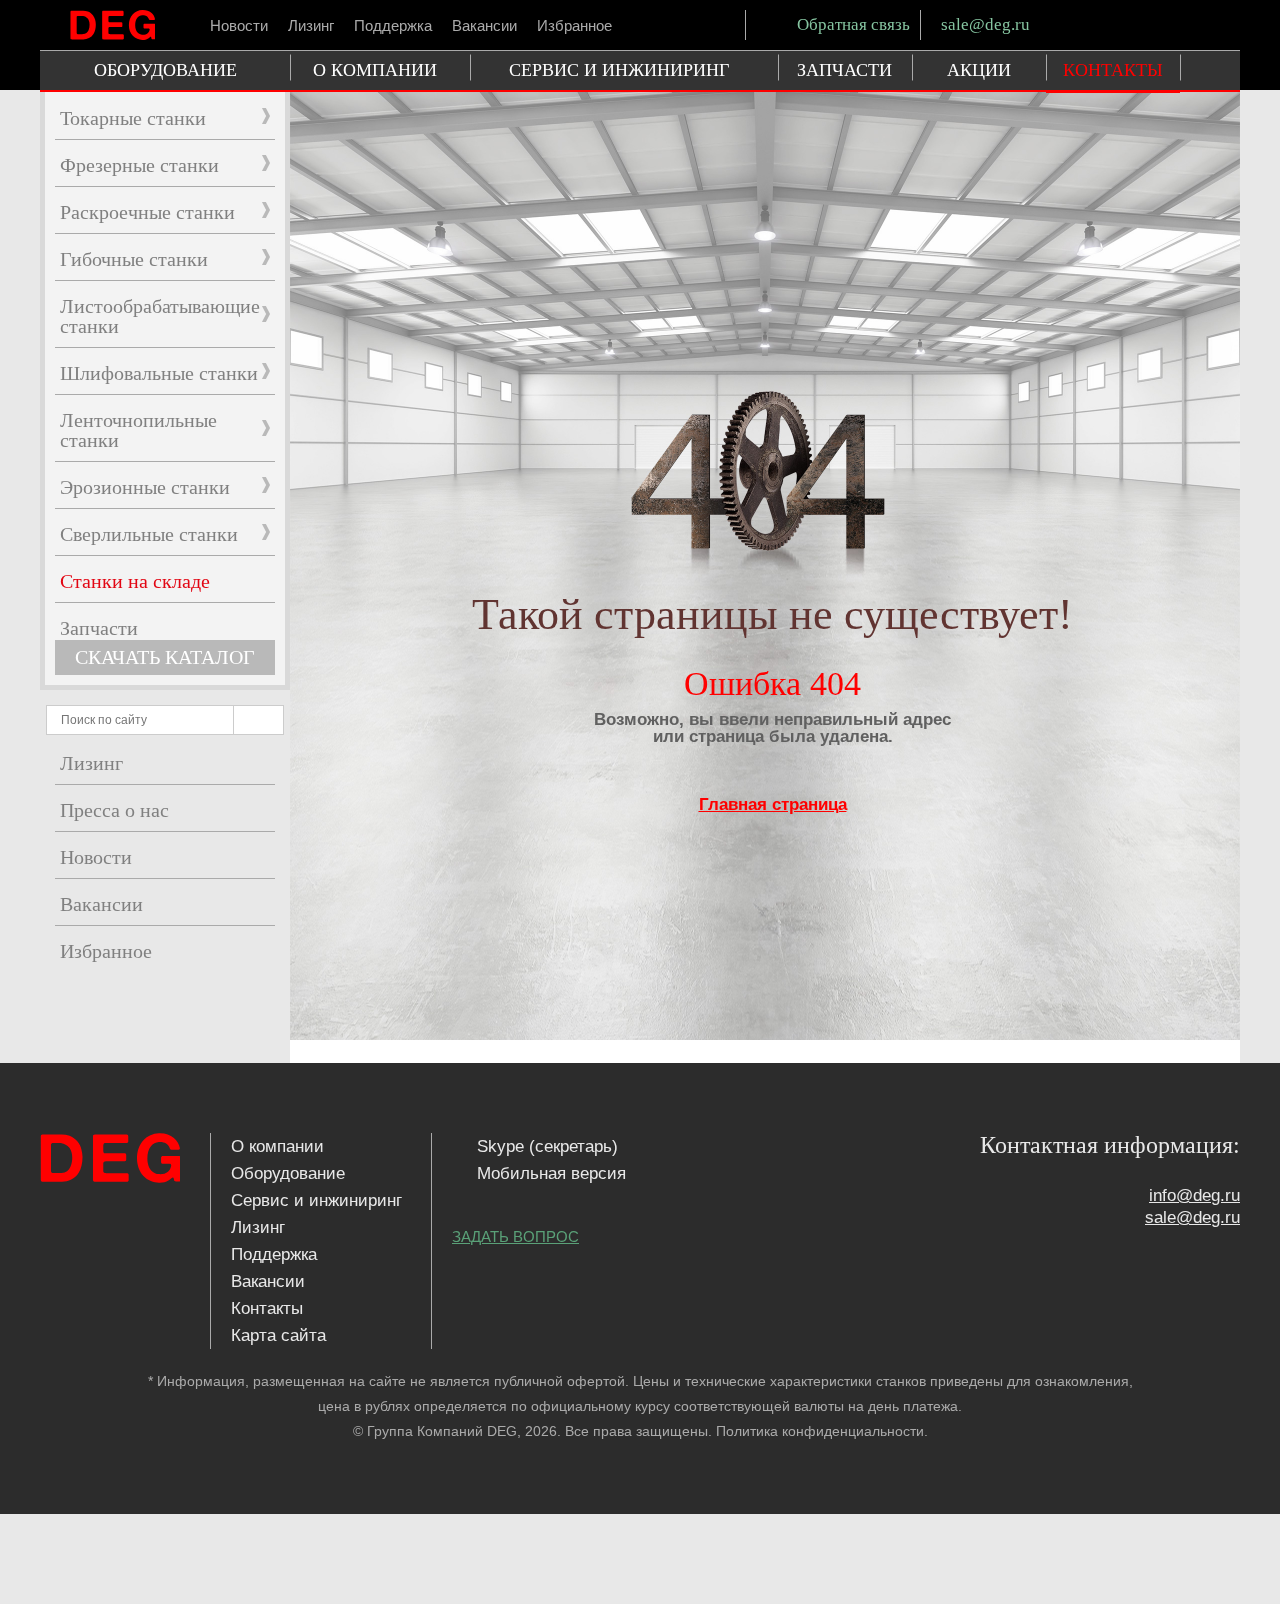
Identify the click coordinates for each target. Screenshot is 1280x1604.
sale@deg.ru (985, 24)
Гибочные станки (134, 259)
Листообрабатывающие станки (160, 316)
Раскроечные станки (147, 212)
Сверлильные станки (149, 534)
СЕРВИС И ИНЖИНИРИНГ (619, 70)
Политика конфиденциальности (820, 1431)
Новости (239, 25)
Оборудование (288, 1173)
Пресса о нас (114, 810)
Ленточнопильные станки (138, 430)
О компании (277, 1146)
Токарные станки (133, 118)
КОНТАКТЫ (1113, 70)
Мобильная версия (549, 1173)
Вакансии (484, 25)
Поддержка (393, 25)
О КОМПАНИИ (375, 70)
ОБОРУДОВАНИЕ (165, 70)
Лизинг (311, 25)
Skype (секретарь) (545, 1146)
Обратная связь (851, 24)
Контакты (267, 1308)
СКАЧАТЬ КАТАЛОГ (165, 657)
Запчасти (99, 628)
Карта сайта (278, 1335)
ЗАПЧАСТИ (844, 70)
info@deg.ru (1194, 1195)
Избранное (574, 25)
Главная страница (773, 804)
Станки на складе (135, 581)
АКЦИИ (979, 70)
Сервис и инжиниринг (316, 1200)
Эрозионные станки (145, 487)
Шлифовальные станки (159, 373)
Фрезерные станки (139, 165)
